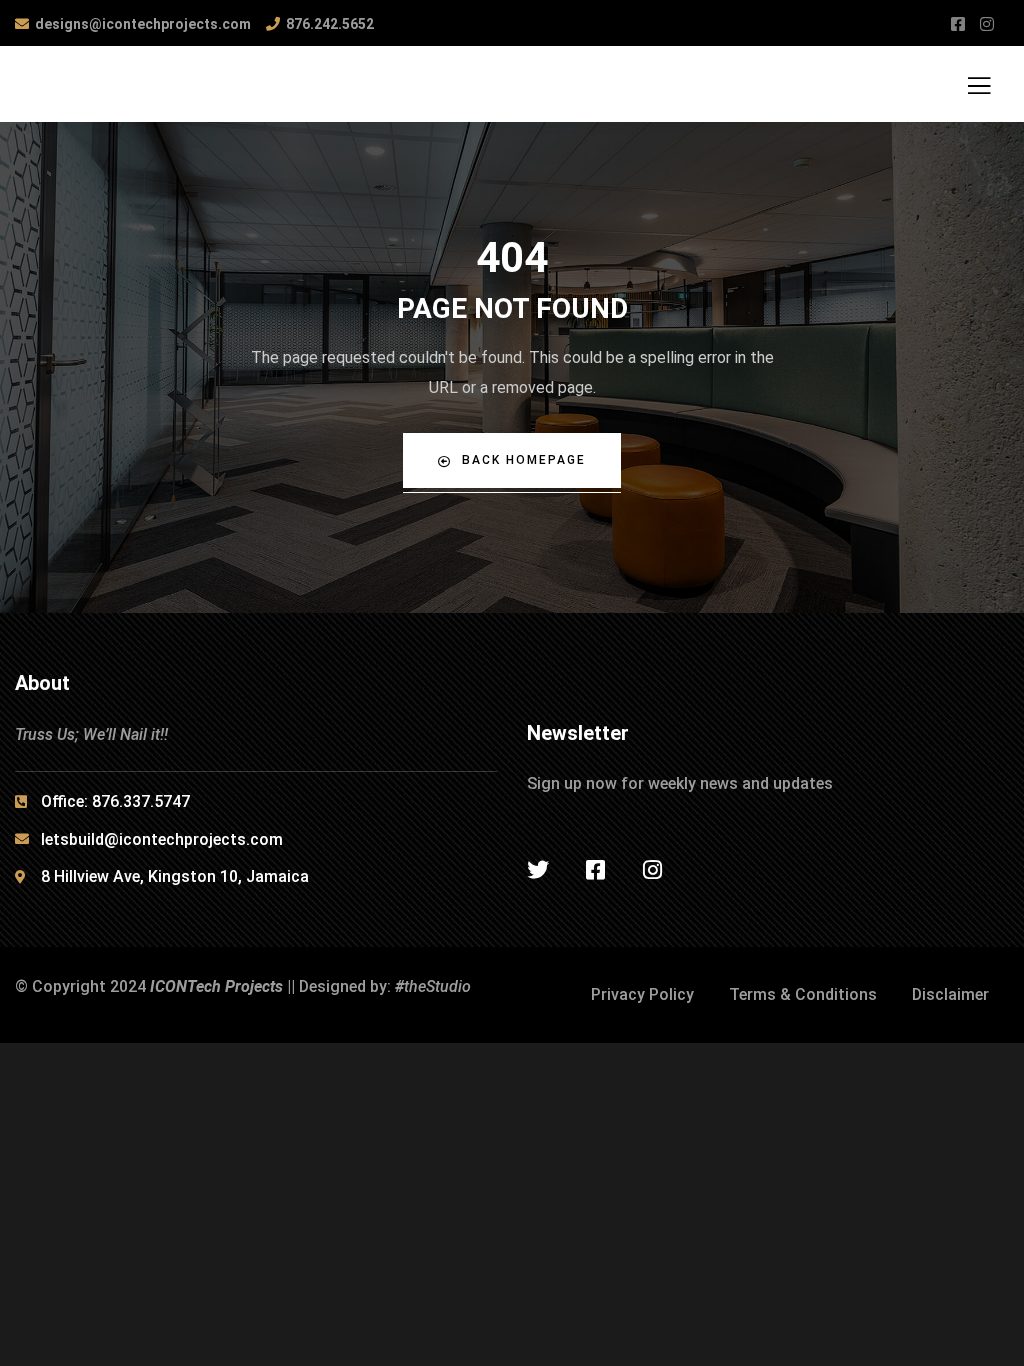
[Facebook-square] (595, 870)
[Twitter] (538, 870)
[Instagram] (652, 870)
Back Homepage (524, 460)
